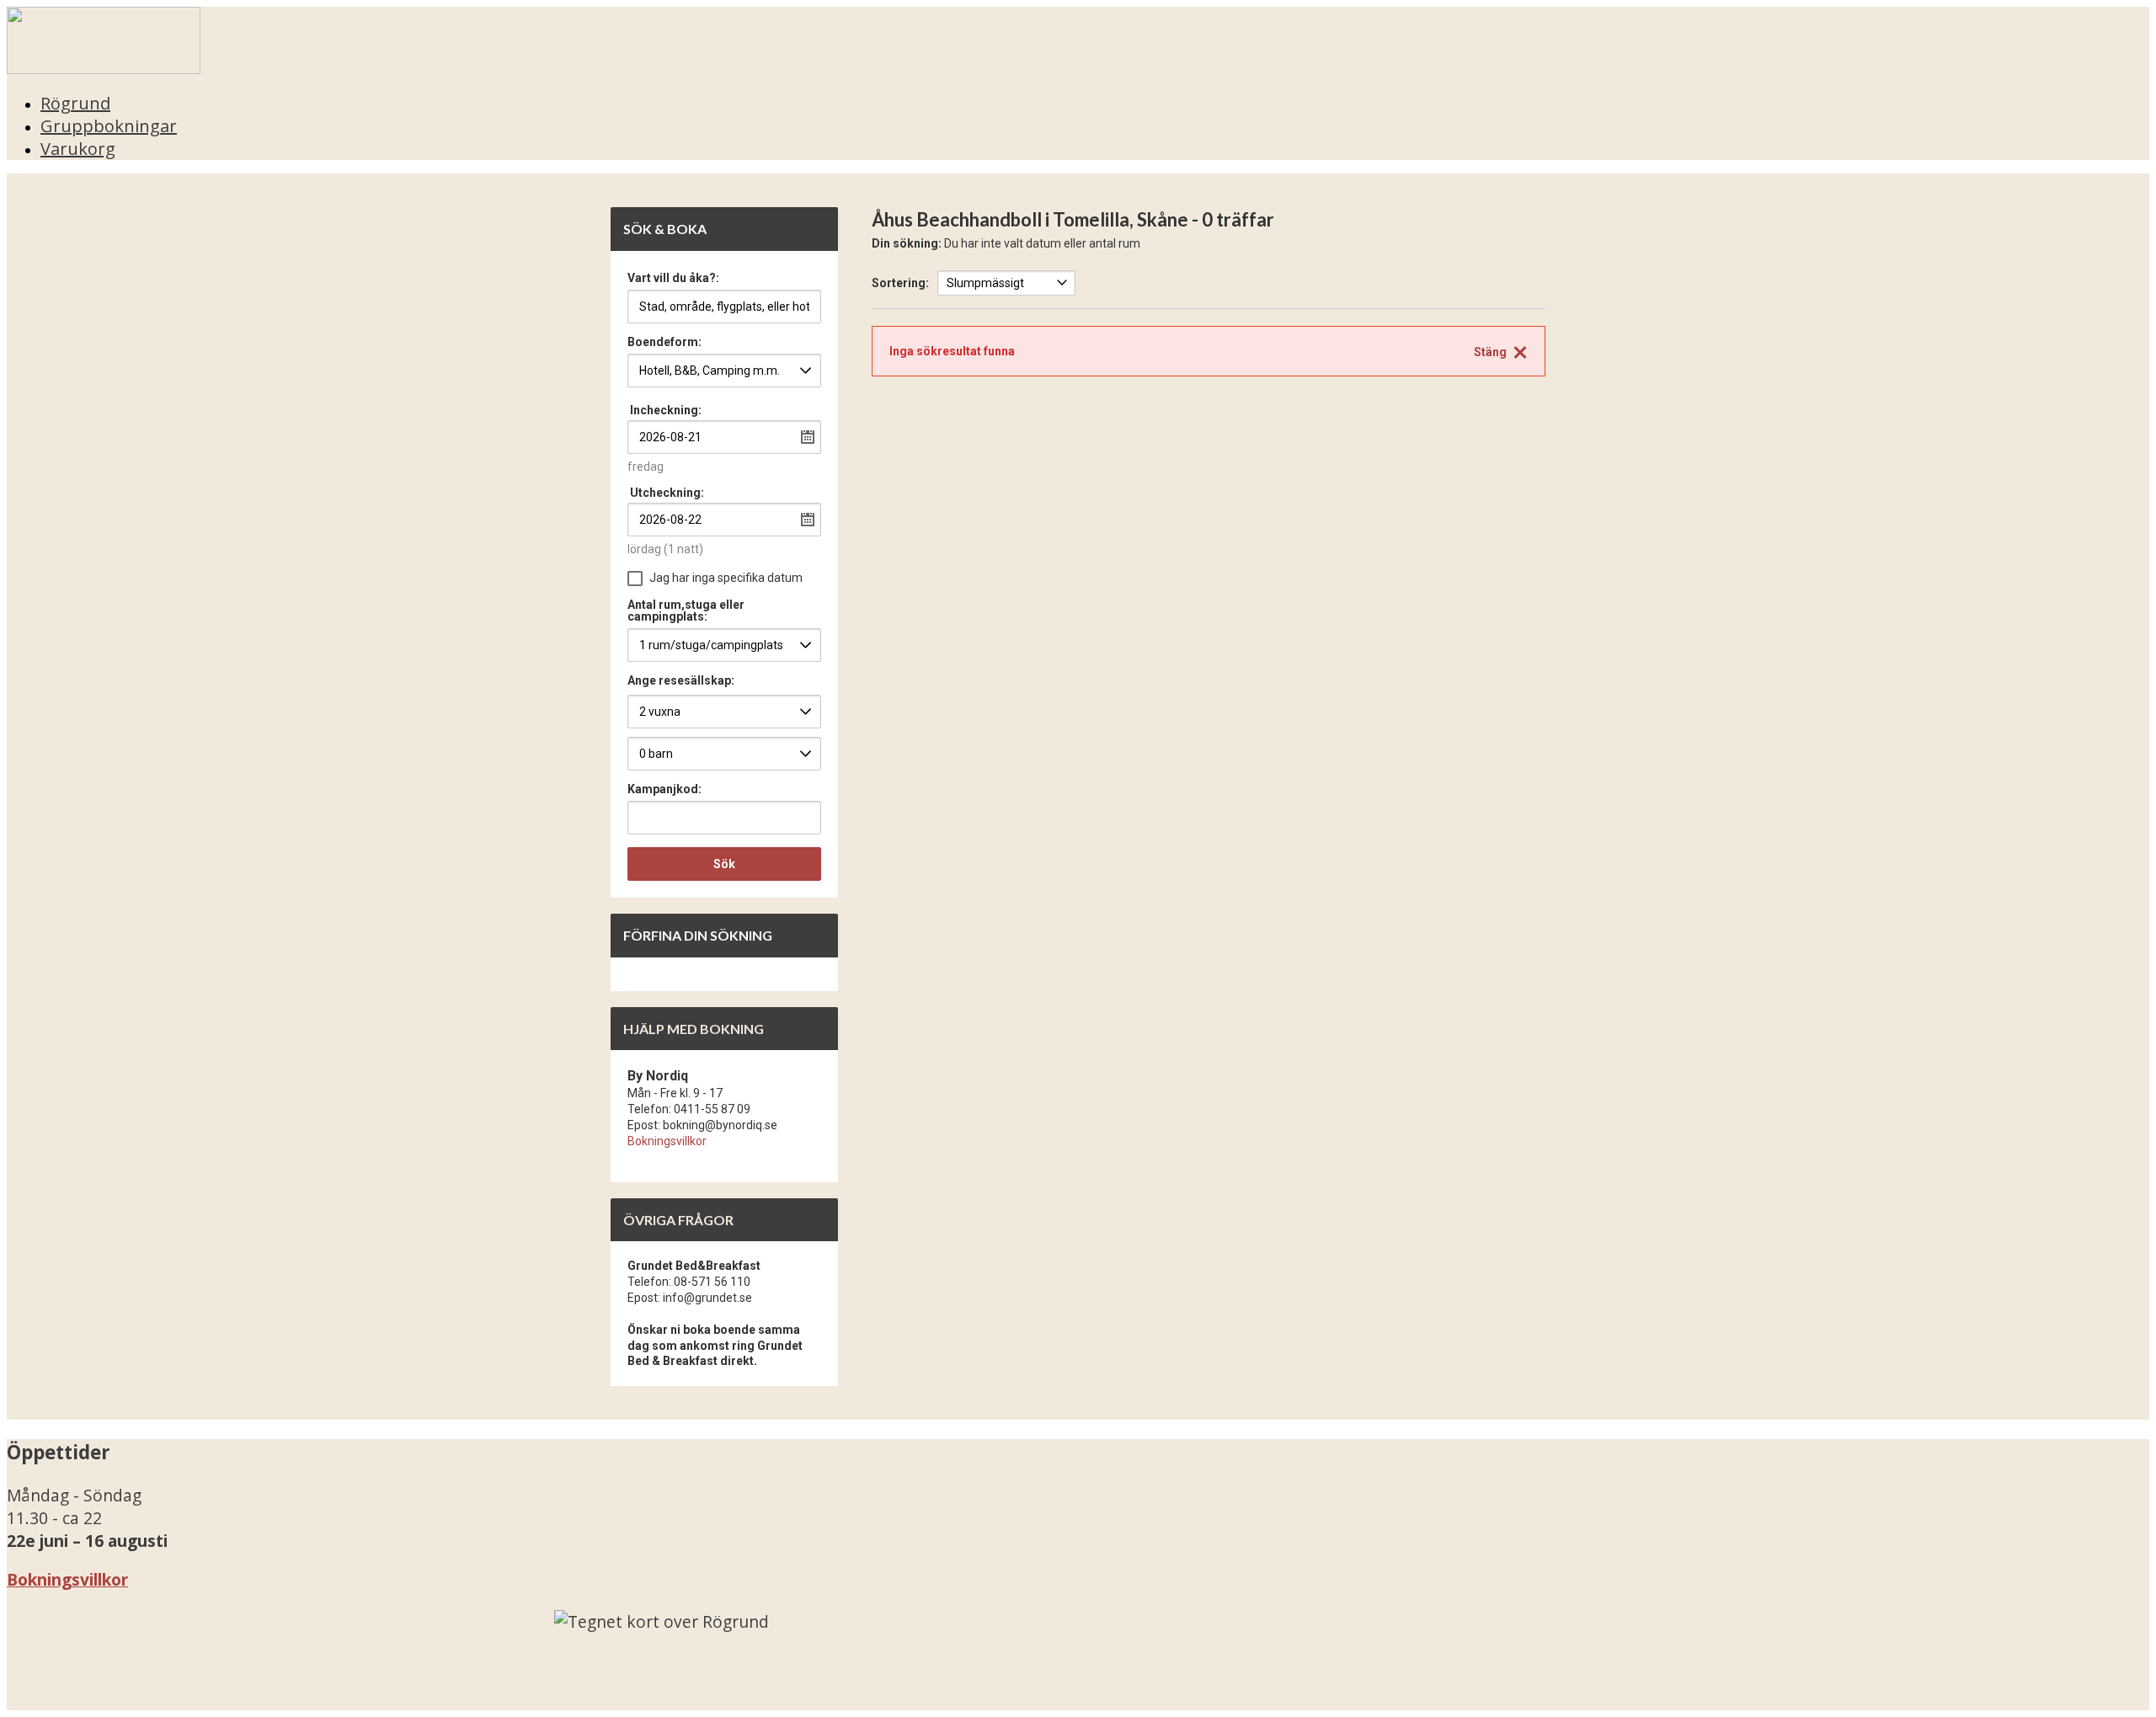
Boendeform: (664, 342)
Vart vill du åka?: (673, 278)
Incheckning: (666, 410)
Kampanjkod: (664, 789)
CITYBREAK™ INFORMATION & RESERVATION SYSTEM (622, 1699)
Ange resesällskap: (681, 680)
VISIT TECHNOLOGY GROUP (131, 1699)
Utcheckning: (667, 493)
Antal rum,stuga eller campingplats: (686, 611)
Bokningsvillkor (667, 1141)
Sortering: (900, 283)
